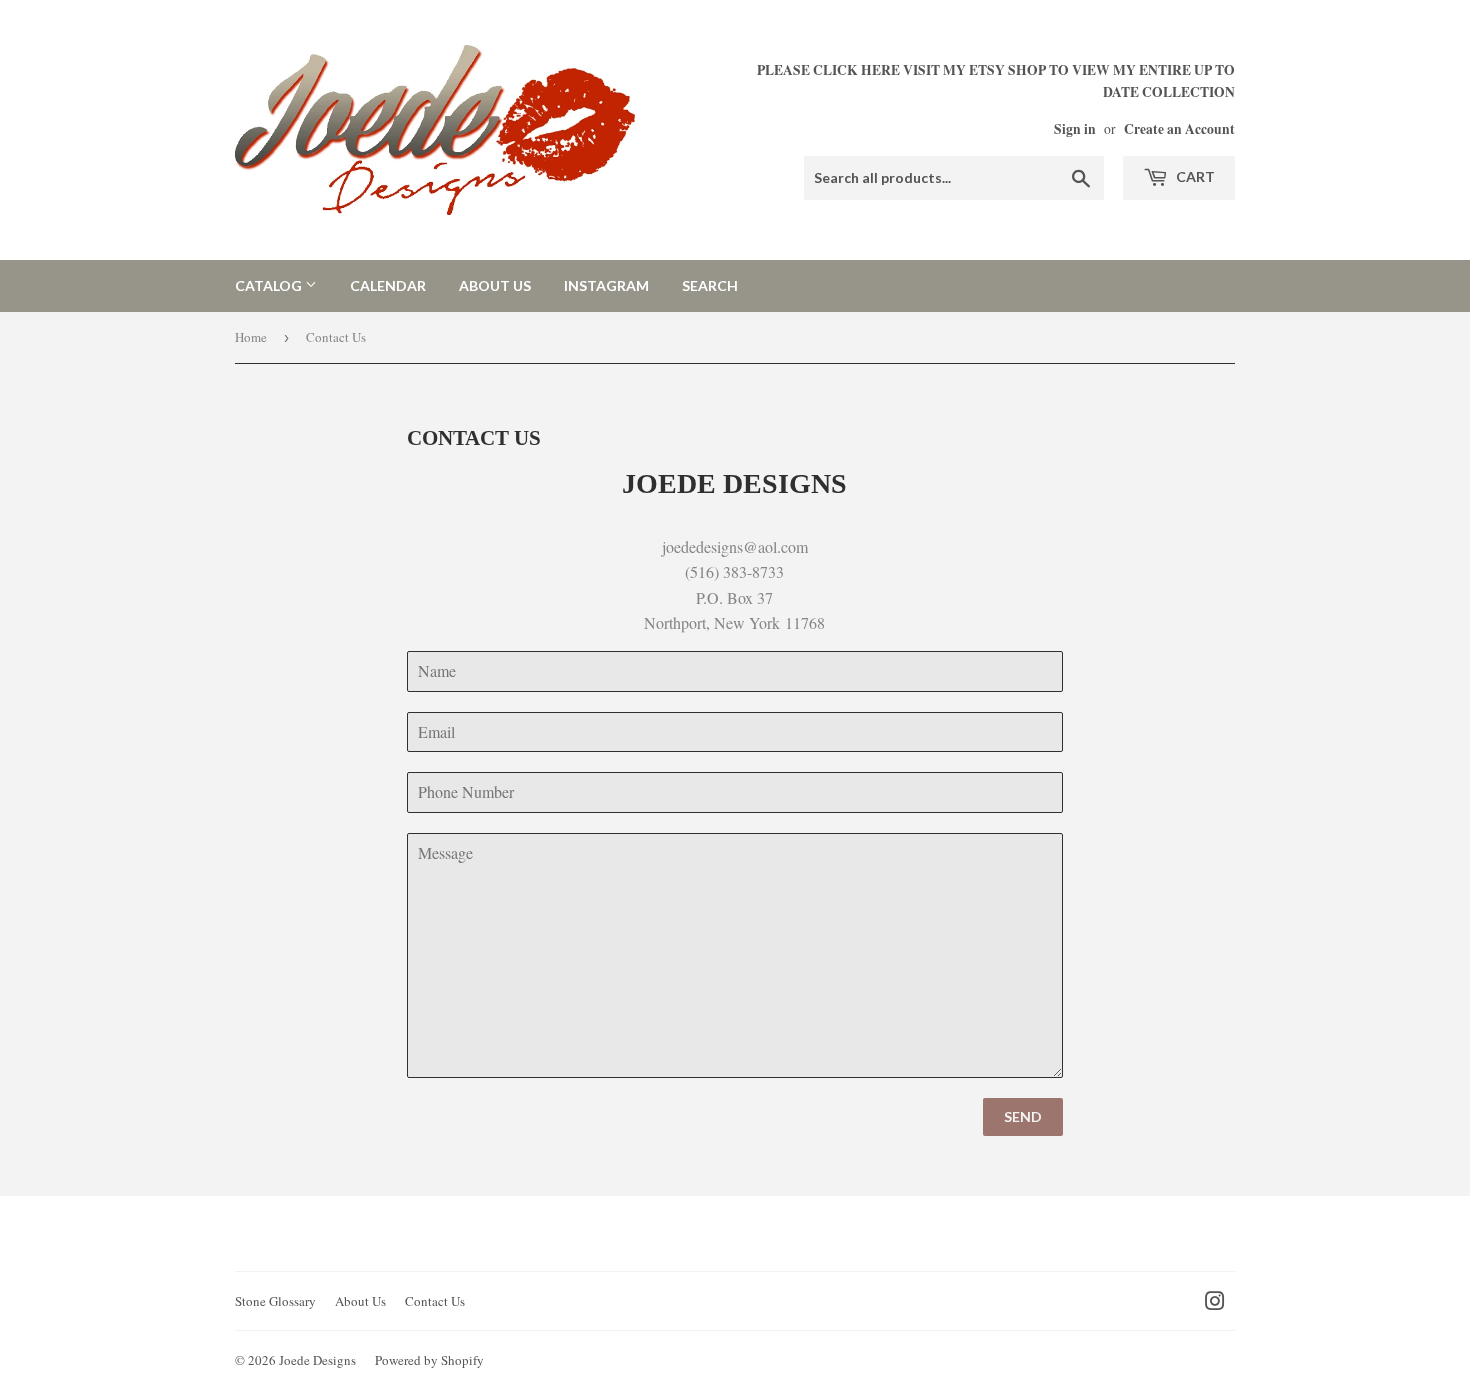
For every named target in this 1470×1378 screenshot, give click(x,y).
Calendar (388, 285)
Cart (1194, 176)
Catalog (270, 285)
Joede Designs (317, 1360)
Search (710, 285)
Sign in (1075, 129)
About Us (495, 285)
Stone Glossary (275, 1301)
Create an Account (1179, 129)
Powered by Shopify (429, 1360)
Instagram (606, 285)
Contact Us (435, 1301)
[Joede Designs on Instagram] (1215, 1302)
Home (251, 337)
